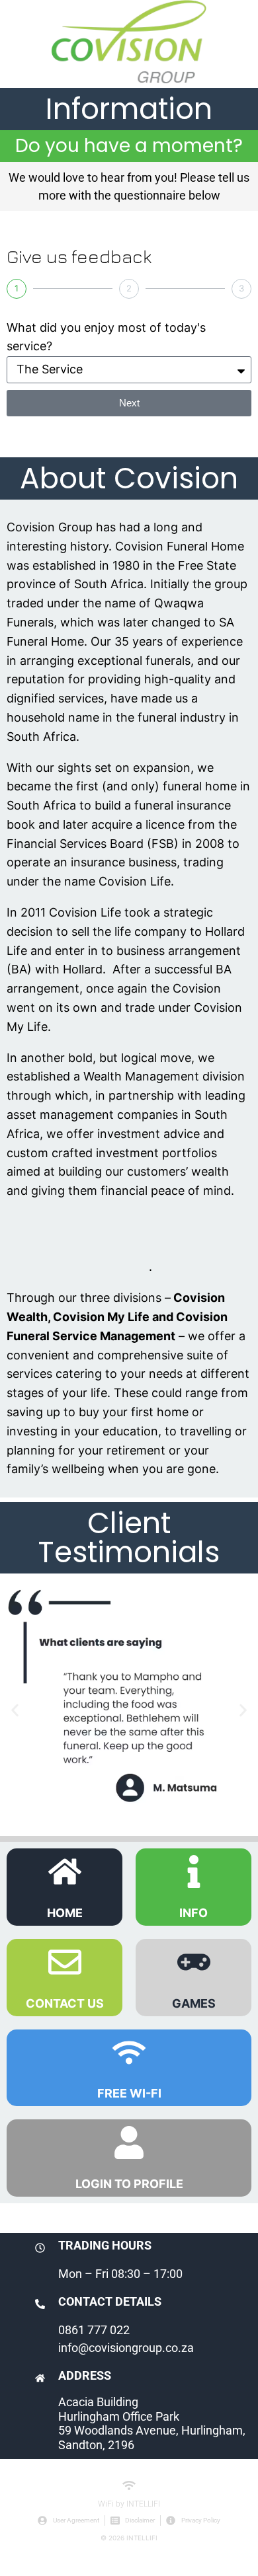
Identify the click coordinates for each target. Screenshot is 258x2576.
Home (65, 1913)
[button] (15, 1710)
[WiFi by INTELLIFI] (129, 2485)
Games (194, 2003)
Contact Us (65, 2003)
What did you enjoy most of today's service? (106, 337)
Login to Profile (129, 2184)
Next (129, 403)
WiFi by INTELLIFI (129, 2504)
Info (193, 1913)
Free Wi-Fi (129, 2093)
